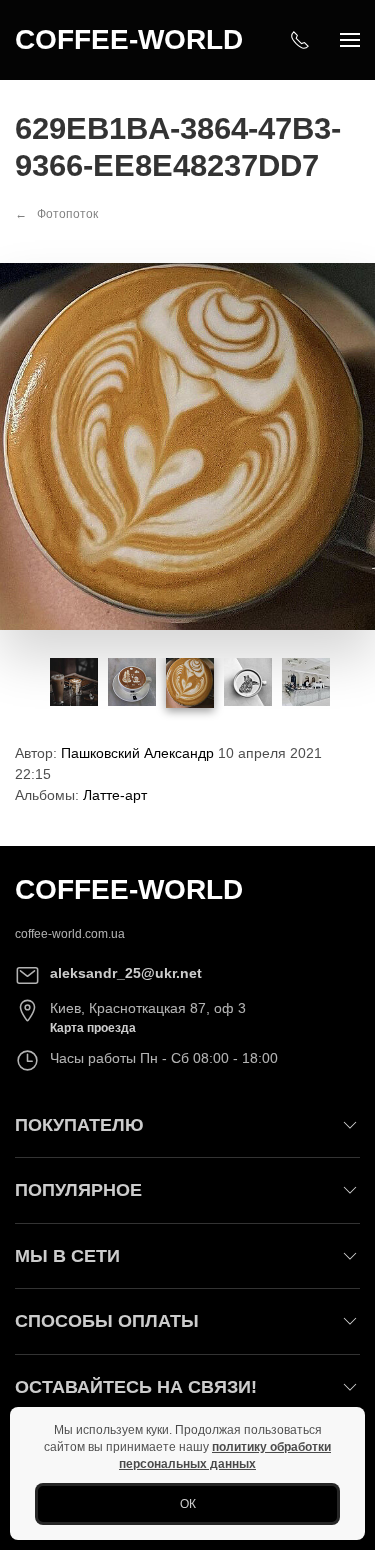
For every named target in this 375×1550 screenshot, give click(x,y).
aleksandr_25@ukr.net (126, 973)
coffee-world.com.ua (70, 934)
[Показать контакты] (300, 40)
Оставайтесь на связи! (136, 1387)
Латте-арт (115, 795)
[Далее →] (187, 445)
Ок (188, 1504)
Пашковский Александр (137, 753)
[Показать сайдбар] (350, 40)
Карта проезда (93, 1028)
